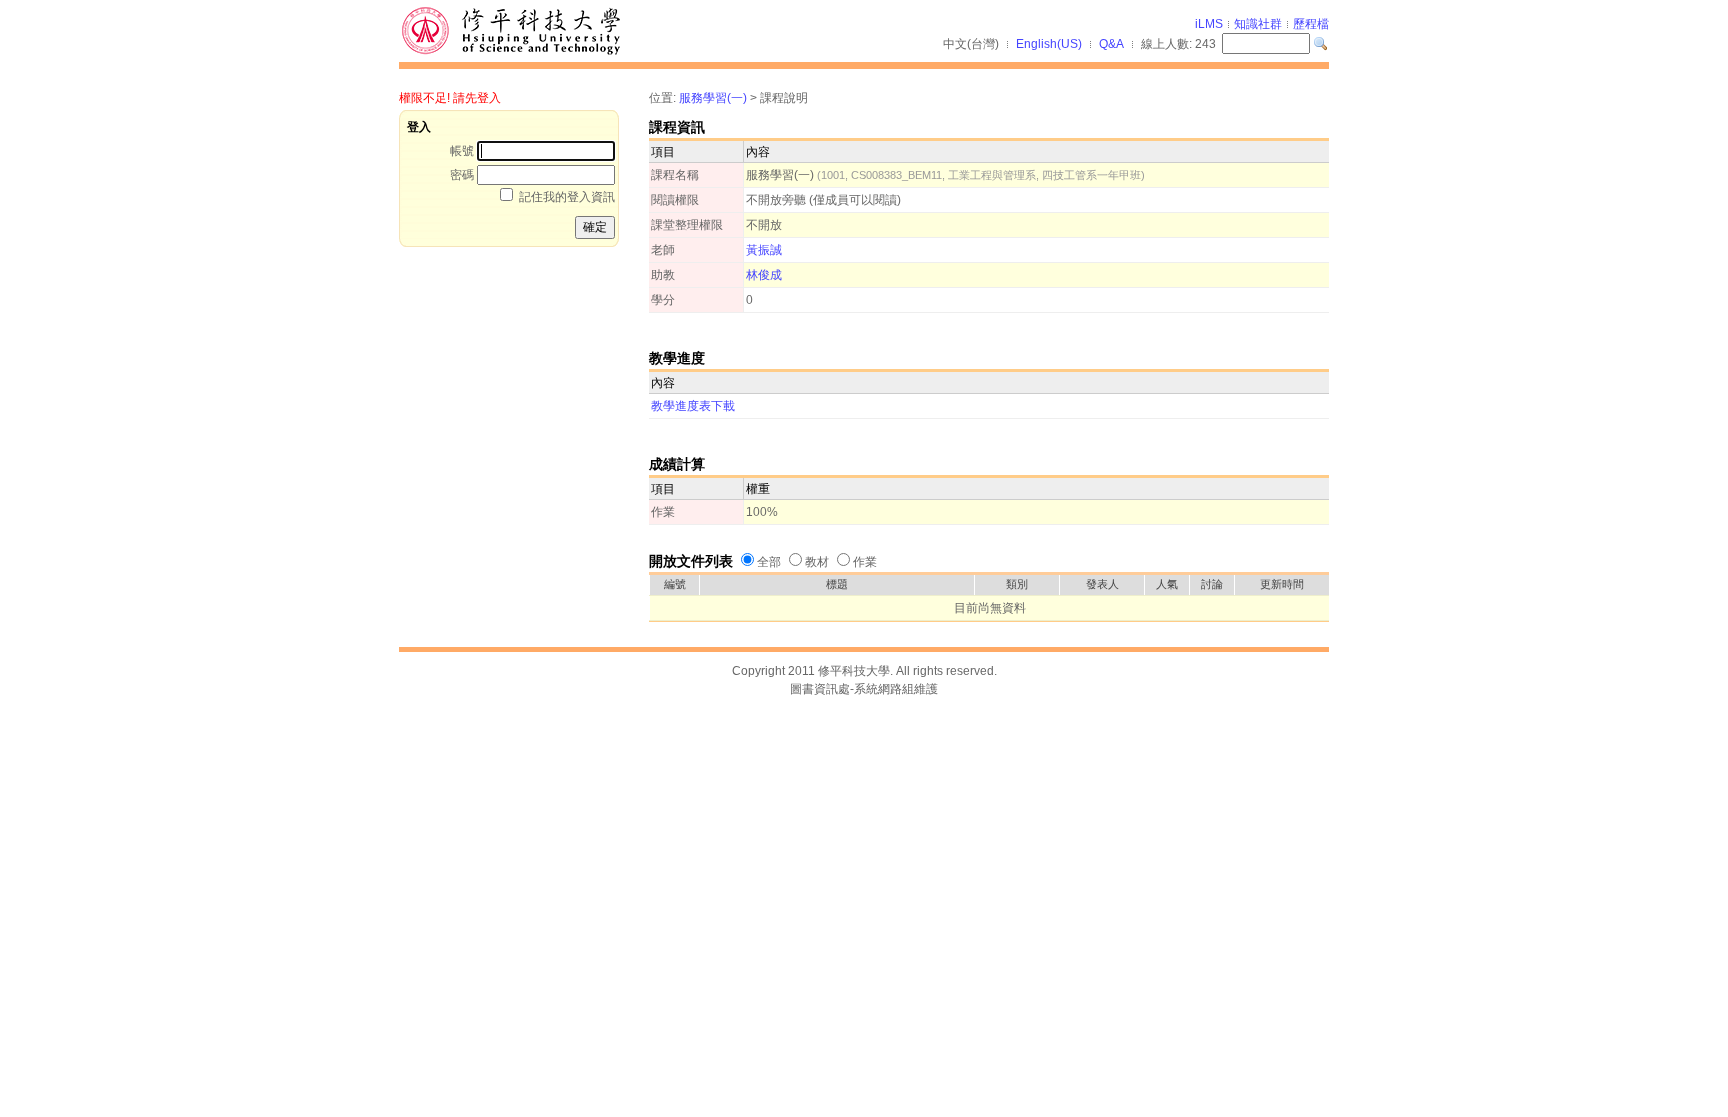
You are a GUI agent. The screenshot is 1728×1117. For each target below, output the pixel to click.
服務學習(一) (713, 98)
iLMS (1209, 24)
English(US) (1049, 44)
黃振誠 (764, 250)
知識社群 (1258, 24)
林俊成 (764, 275)
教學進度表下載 (693, 406)
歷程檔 (1311, 24)
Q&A (1111, 44)
